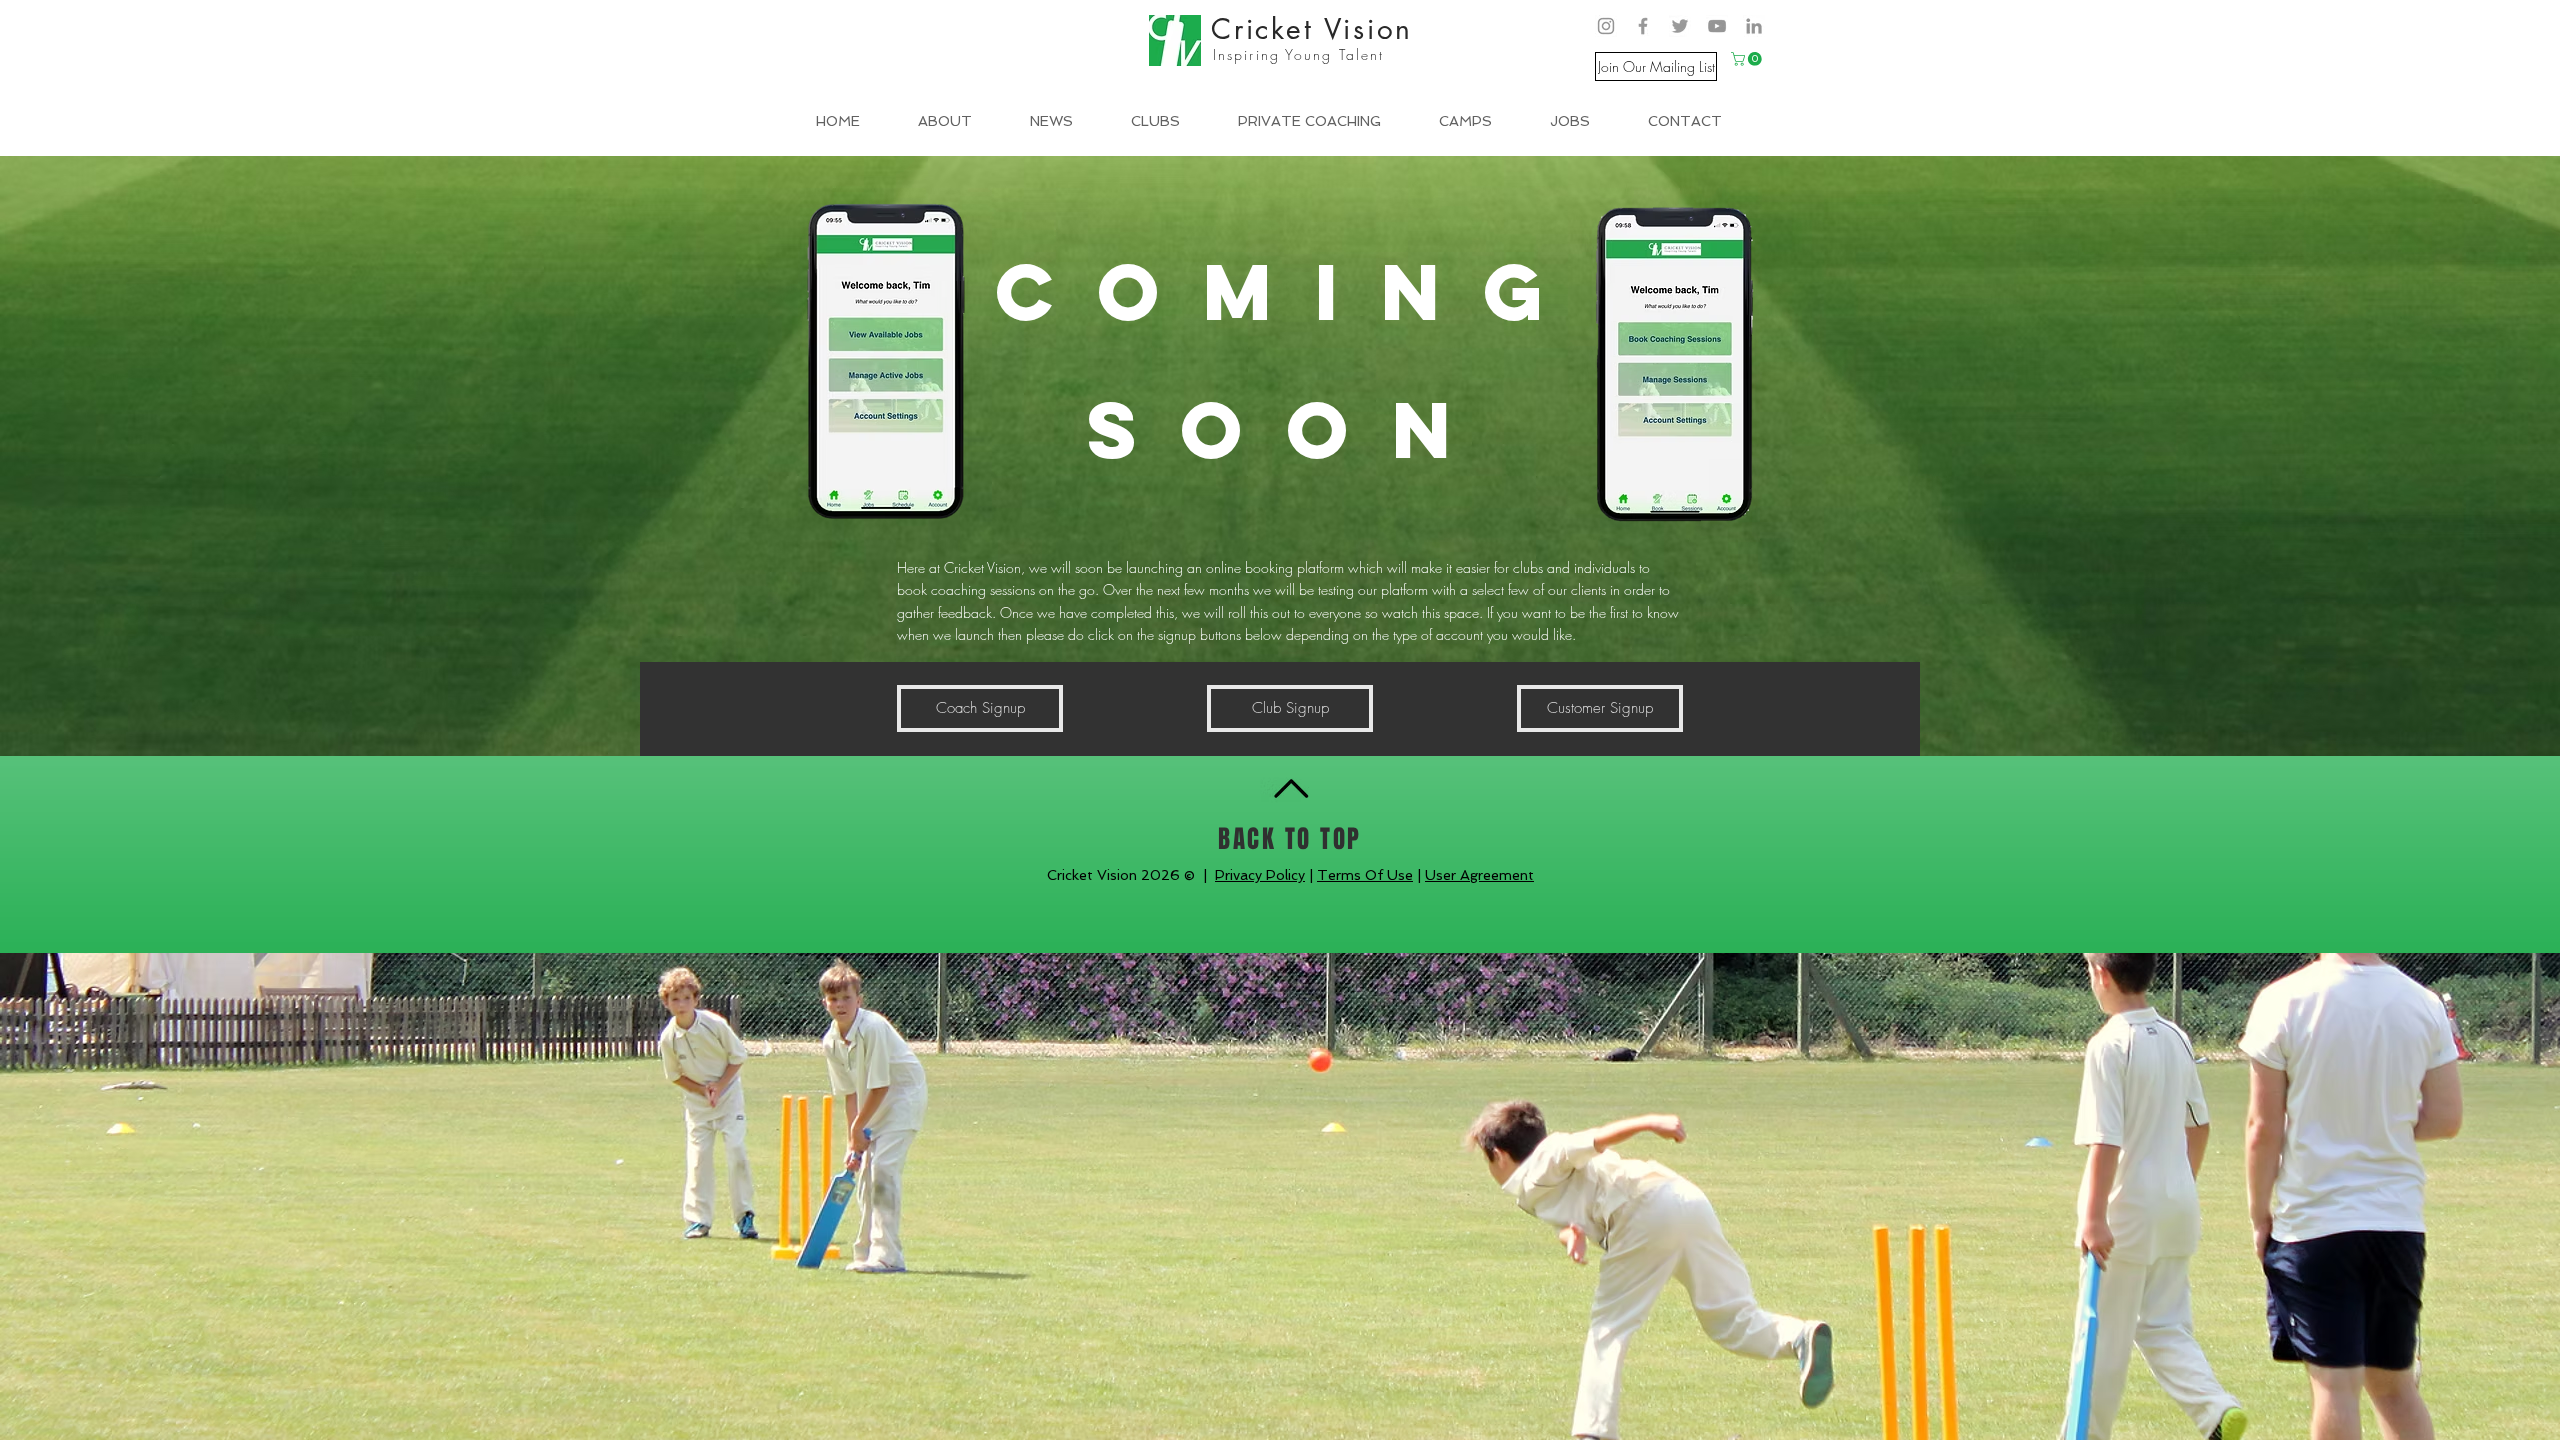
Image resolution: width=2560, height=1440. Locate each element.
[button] (1748, 59)
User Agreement (1479, 875)
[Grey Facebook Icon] (1643, 26)
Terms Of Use (1365, 875)
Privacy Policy (1260, 875)
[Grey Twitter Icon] (1680, 26)
